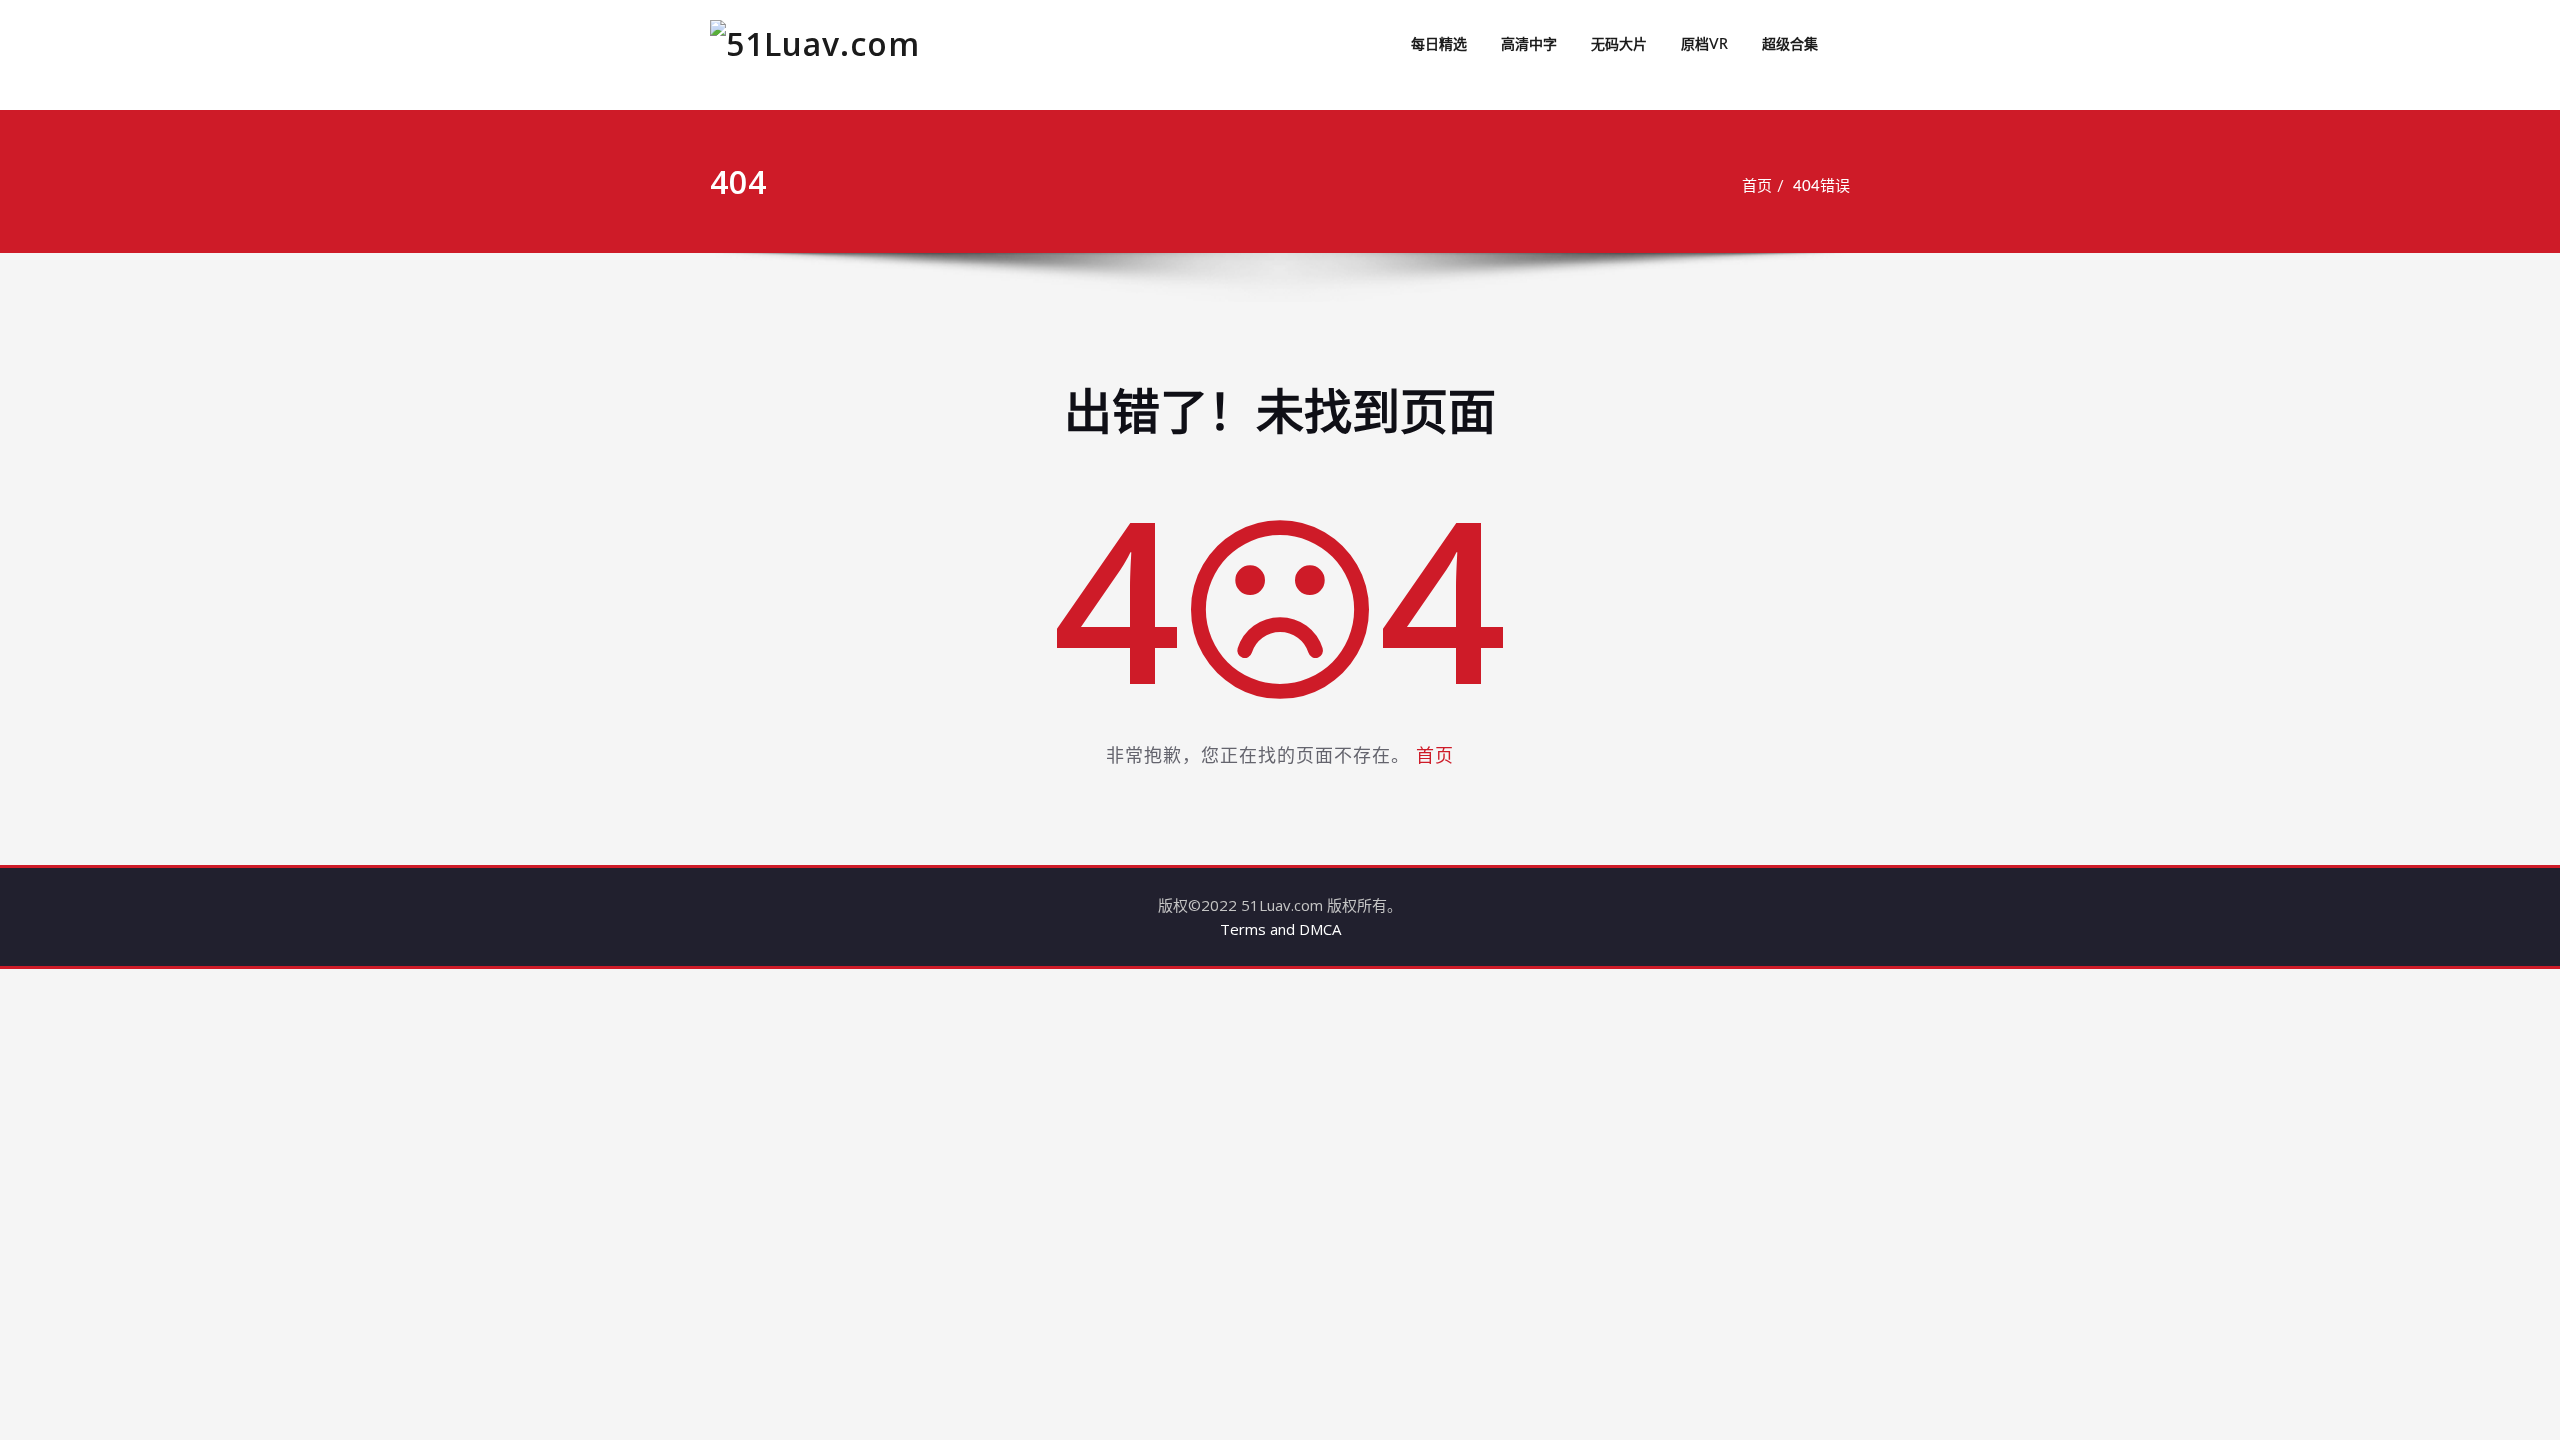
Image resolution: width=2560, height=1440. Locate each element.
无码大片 (1619, 45)
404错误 (1821, 186)
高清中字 (1529, 45)
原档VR (1704, 45)
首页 (1757, 186)
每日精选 (1439, 45)
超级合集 (1790, 45)
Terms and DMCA (1280, 929)
